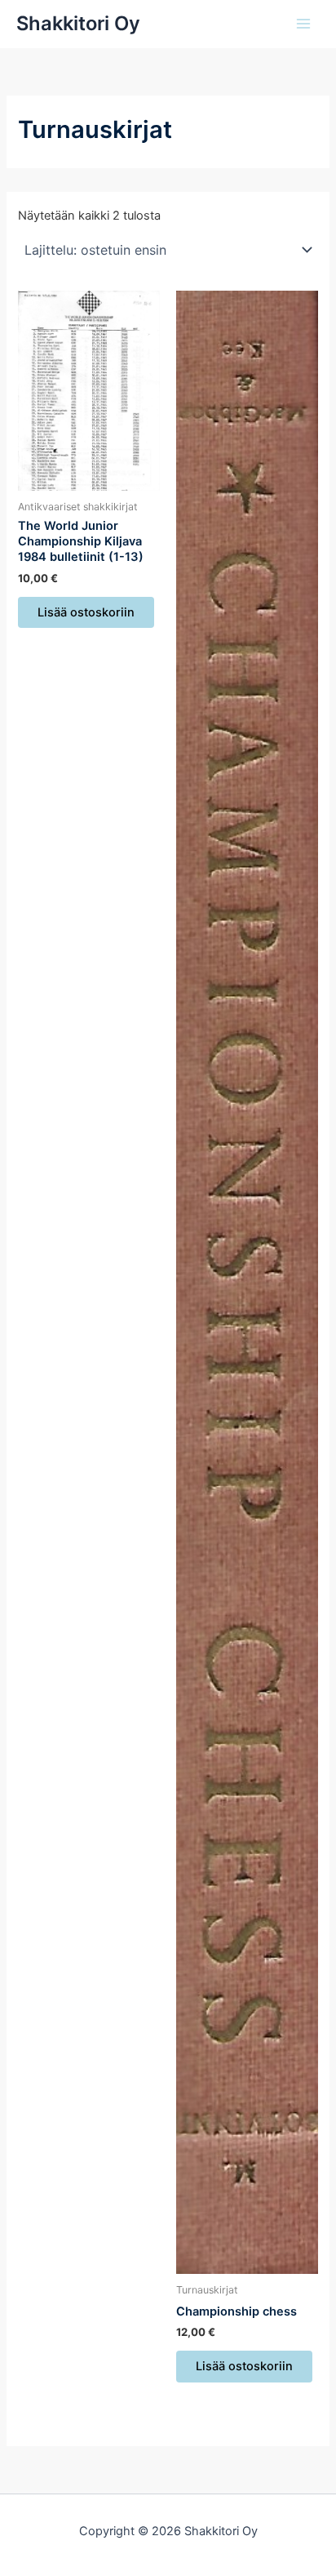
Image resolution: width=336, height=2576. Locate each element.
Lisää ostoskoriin (86, 612)
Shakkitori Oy (78, 23)
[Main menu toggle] (303, 24)
